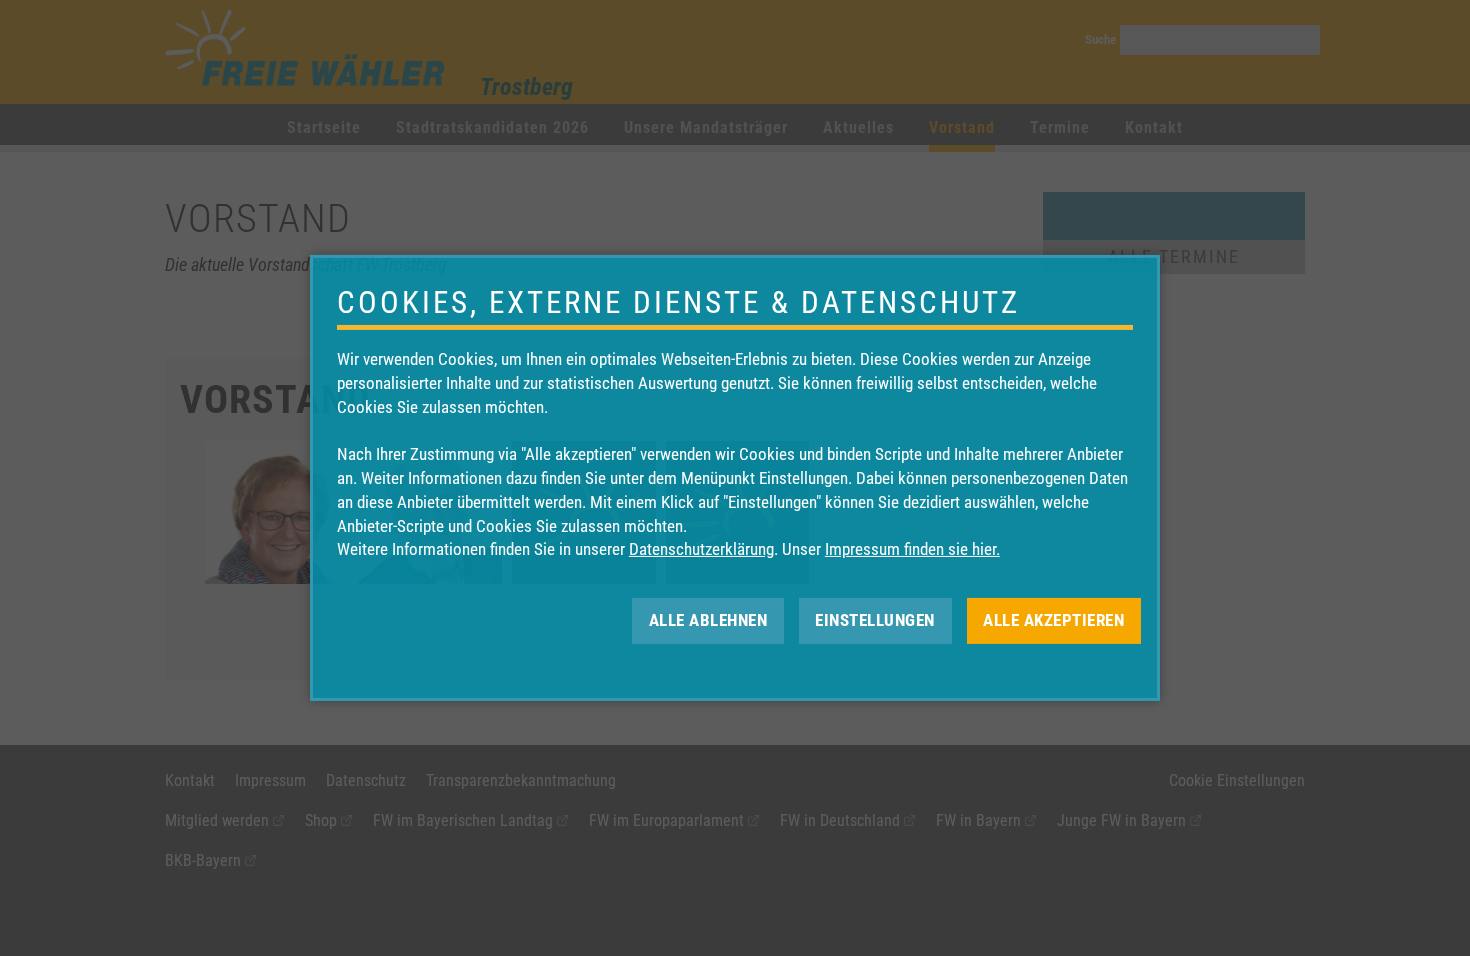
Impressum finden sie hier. (912, 549)
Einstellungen (875, 620)
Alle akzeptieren (1053, 620)
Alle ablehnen (708, 620)
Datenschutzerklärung (701, 549)
